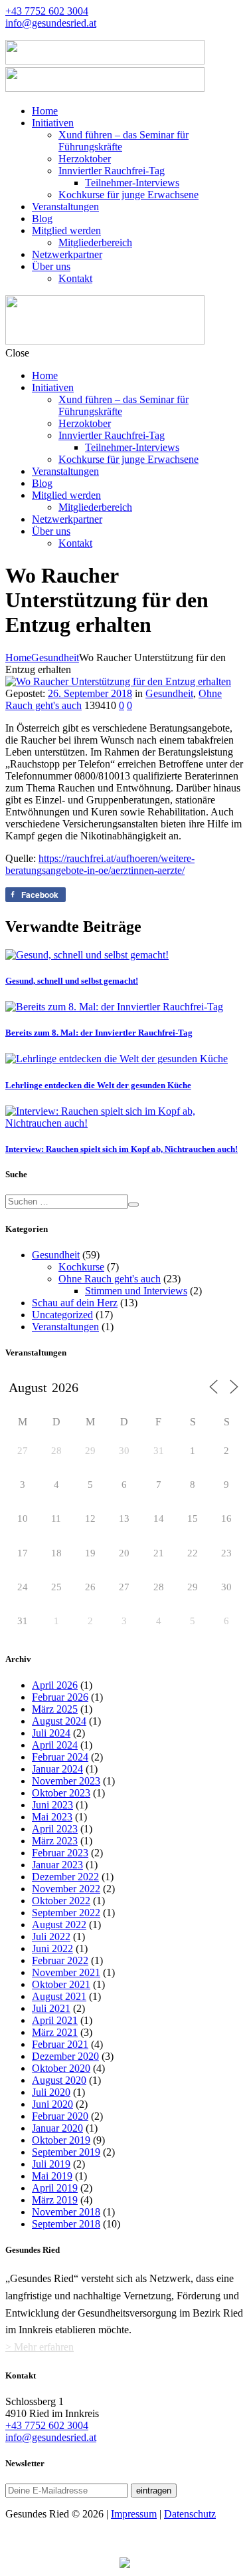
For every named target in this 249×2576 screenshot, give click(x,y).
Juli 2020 (51, 2092)
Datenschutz (190, 2514)
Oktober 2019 (61, 2140)
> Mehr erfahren (40, 2347)
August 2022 (59, 1925)
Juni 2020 (52, 2104)
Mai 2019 (52, 2176)
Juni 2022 (52, 1948)
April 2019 (55, 2188)
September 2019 (66, 2152)
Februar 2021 (60, 2044)
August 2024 (59, 1721)
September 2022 (66, 1913)
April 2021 (55, 2020)
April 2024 (55, 1745)
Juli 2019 (51, 2164)
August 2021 (59, 1996)
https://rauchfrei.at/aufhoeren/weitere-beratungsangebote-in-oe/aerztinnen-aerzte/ (100, 864)
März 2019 (55, 2200)
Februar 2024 (60, 1757)
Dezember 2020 (65, 2056)
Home (18, 657)
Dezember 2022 (65, 1877)
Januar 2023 (57, 1865)
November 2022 (66, 1889)
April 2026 (55, 1685)
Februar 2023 (60, 1853)
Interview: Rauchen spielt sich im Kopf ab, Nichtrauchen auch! (122, 1149)
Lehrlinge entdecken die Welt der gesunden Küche (98, 1085)
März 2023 (55, 1841)
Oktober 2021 (61, 1984)
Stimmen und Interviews (136, 1291)
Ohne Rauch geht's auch (110, 1279)
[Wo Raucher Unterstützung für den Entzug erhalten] (118, 681)
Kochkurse (81, 1267)
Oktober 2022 (61, 1901)
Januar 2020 (57, 2128)
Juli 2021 (51, 2008)
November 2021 (66, 1972)
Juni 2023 (52, 1805)
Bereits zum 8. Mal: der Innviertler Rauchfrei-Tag (99, 1033)
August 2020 (59, 2080)
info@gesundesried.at (51, 23)
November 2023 (66, 1781)
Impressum (134, 2514)
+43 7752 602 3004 (47, 11)
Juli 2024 (51, 1733)
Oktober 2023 (61, 1793)
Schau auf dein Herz (75, 1303)
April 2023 (55, 1829)
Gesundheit (55, 657)
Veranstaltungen (65, 1327)
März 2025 (55, 1709)
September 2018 (66, 2224)
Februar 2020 (60, 2116)
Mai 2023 (52, 1817)
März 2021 (55, 2032)
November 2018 (66, 2212)
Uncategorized (62, 1315)
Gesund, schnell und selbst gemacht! (72, 981)
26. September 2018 (90, 693)
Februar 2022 (60, 1960)
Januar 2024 (57, 1769)
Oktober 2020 (61, 2068)
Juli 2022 (51, 1936)
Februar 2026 (60, 1697)
